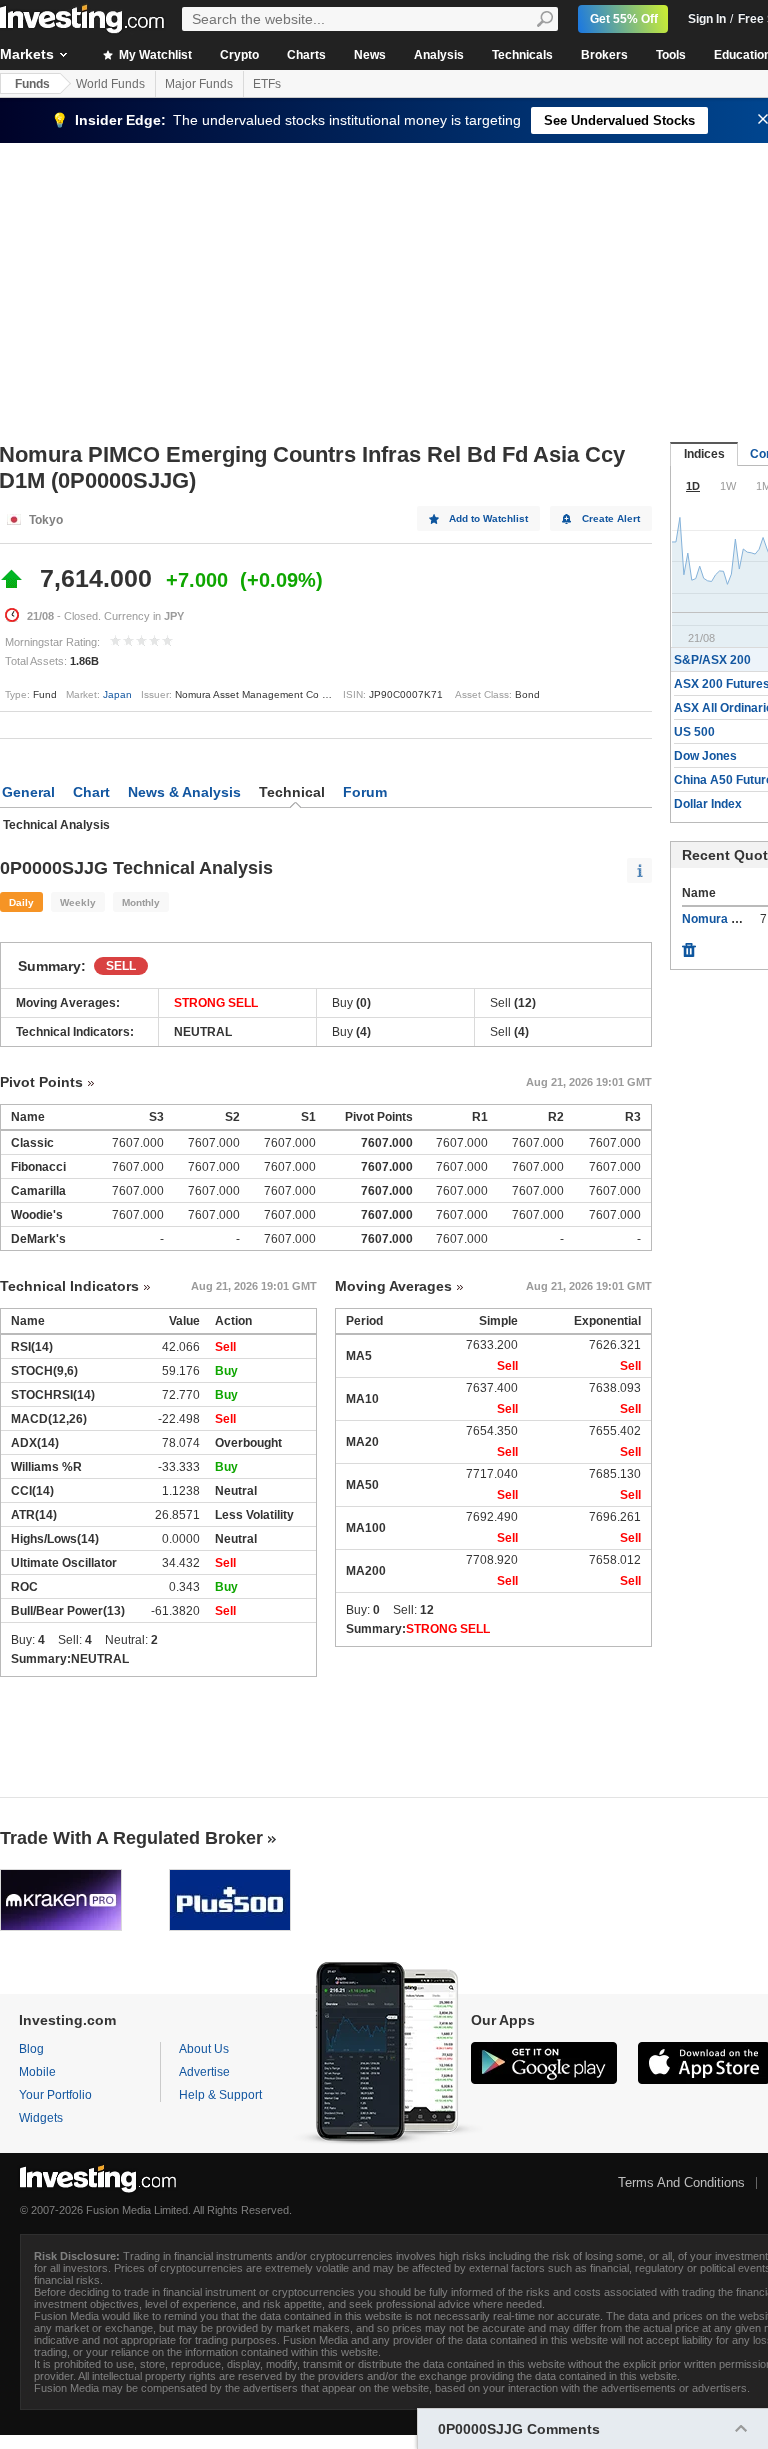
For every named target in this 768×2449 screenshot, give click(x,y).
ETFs (267, 84)
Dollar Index (708, 804)
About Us (204, 2049)
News (370, 55)
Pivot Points (41, 1082)
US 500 (694, 732)
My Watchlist (154, 55)
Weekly (78, 902)
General (28, 792)
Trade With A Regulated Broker (131, 1838)
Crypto (239, 55)
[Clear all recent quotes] (689, 945)
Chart (91, 792)
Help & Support (220, 2095)
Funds (32, 84)
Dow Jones (705, 756)
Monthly (141, 902)
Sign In (707, 19)
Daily (21, 902)
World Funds (110, 84)
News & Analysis (184, 792)
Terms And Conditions (681, 2182)
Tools (671, 55)
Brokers (604, 55)
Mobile (37, 2072)
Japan (117, 694)
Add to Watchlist (488, 518)
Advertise (204, 2072)
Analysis (439, 55)
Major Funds (199, 84)
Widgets (41, 2118)
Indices (704, 454)
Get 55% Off (624, 19)
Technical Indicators (69, 1286)
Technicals (522, 55)
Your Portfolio (55, 2095)
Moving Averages (393, 1286)
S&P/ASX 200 (712, 660)
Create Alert (611, 518)
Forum (365, 792)
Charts (306, 55)
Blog (31, 2049)
